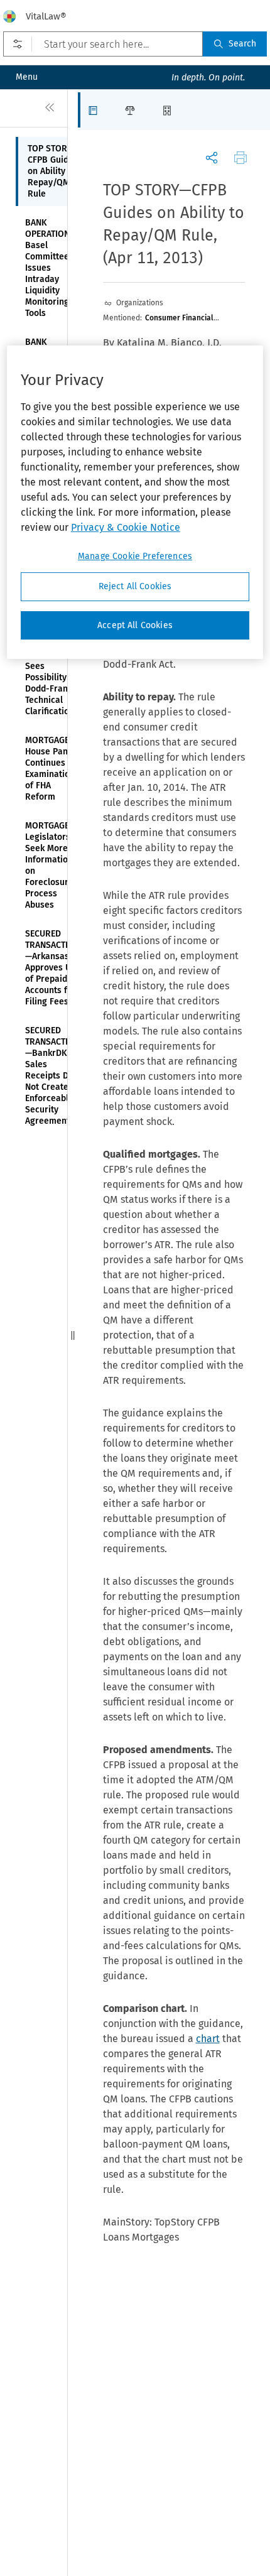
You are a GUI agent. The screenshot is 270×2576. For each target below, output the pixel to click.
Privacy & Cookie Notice (126, 527)
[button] (96, 110)
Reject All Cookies (135, 586)
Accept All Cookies (135, 625)
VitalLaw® (46, 16)
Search (242, 44)
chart (208, 2039)
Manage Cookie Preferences (135, 556)
